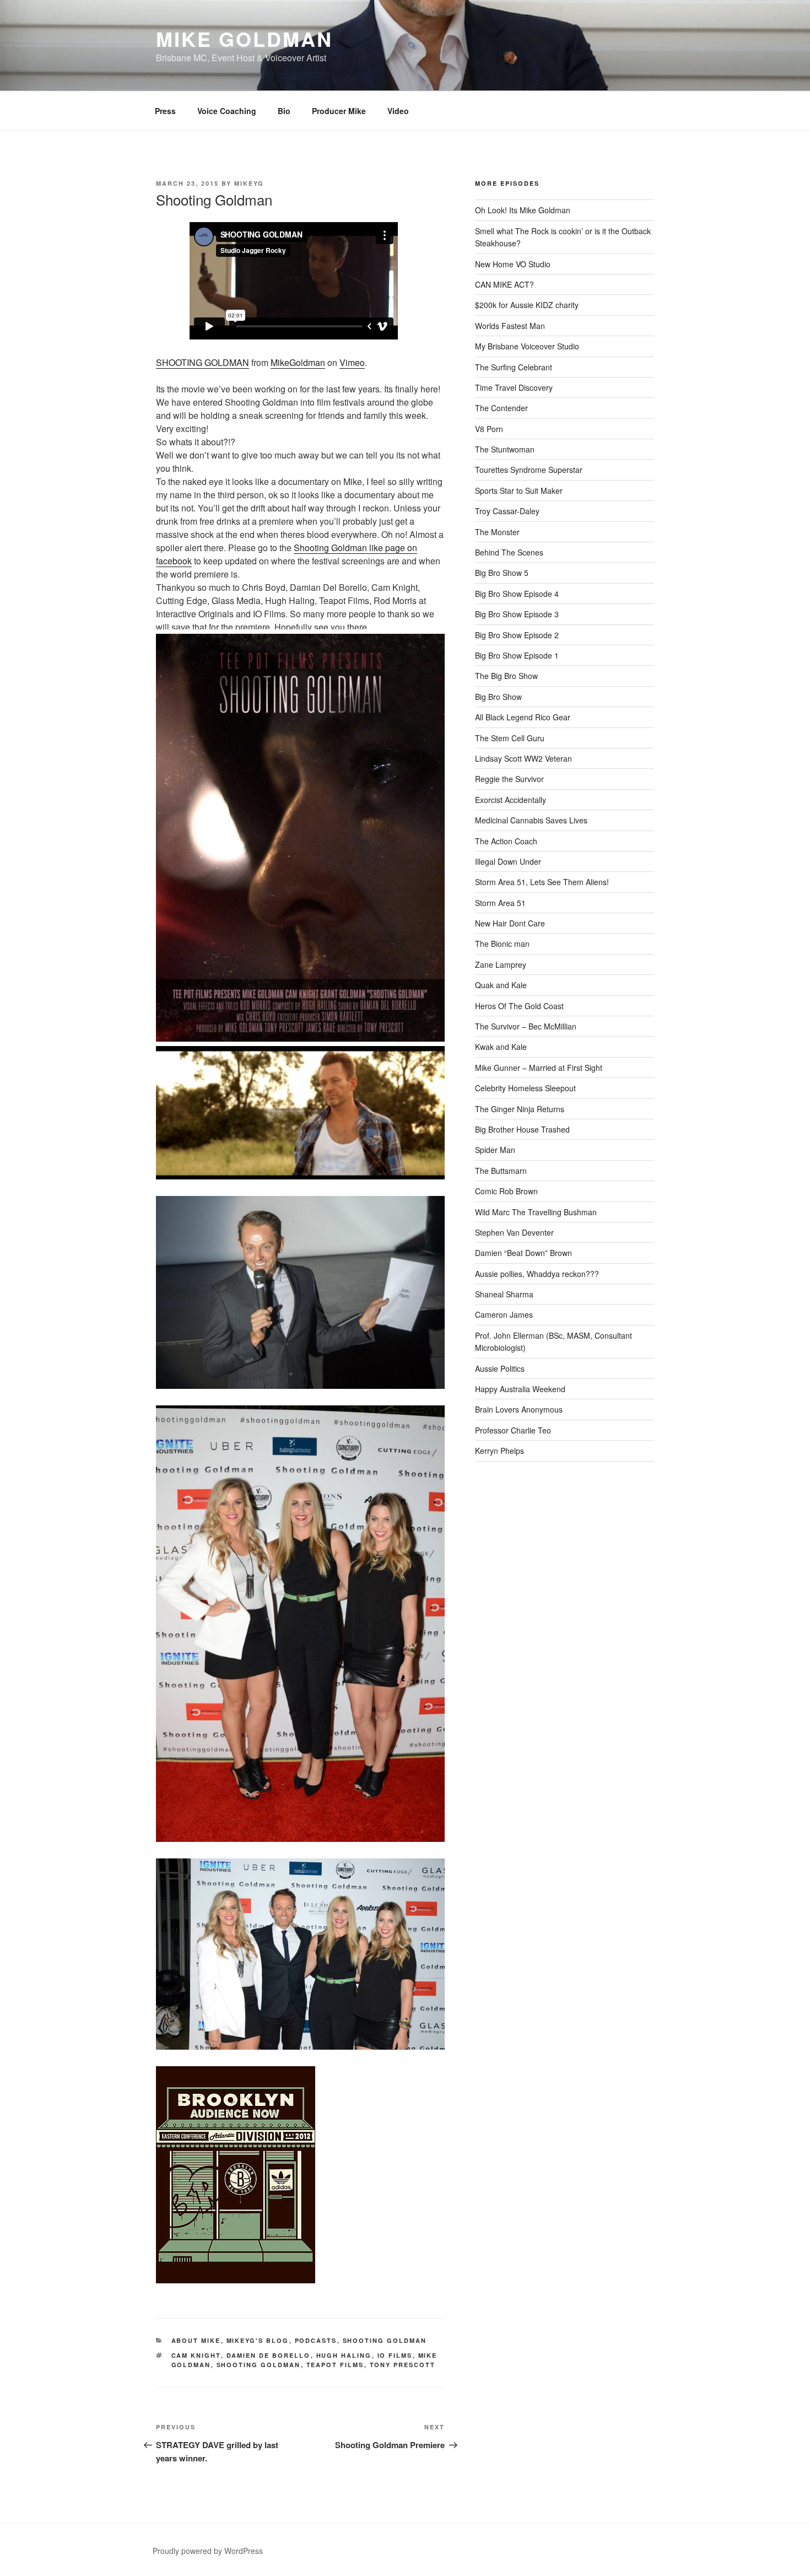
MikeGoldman (298, 362)
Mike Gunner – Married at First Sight (539, 1068)
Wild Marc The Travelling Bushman (536, 1212)
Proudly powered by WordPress (208, 2551)
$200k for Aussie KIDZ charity (527, 305)
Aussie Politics (500, 1368)
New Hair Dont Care (510, 923)
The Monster (497, 532)
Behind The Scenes (509, 552)
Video (398, 111)
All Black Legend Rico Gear (523, 717)
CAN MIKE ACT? (504, 284)
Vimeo (352, 362)
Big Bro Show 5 (502, 573)
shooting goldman (259, 2365)
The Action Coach (506, 841)
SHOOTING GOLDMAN (202, 362)
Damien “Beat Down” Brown (523, 1253)
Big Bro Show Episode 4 (517, 594)
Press (165, 111)
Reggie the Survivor (509, 779)
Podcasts (316, 2340)
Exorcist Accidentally (511, 800)
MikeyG (249, 183)
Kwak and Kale (501, 1047)
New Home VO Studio (513, 264)
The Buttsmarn (501, 1171)
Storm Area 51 (500, 903)
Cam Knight (196, 2355)
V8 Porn (489, 429)
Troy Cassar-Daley (507, 511)
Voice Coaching (227, 111)
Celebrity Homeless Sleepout (525, 1088)
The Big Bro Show (506, 676)
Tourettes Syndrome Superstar (529, 470)
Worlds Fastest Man (510, 326)
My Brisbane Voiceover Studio (527, 346)
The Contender (501, 408)
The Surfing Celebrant (514, 367)
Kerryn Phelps (499, 1451)
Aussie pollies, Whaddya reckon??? (537, 1274)
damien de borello (269, 2355)
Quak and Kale (501, 985)
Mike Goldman (244, 39)
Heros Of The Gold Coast (519, 1006)
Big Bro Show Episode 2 (517, 635)
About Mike (196, 2340)
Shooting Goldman (385, 2340)
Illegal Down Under (508, 861)
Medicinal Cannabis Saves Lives (531, 820)
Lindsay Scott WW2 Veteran (523, 758)
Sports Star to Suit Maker (519, 491)
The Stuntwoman (505, 449)
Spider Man (495, 1150)
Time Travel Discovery (514, 387)
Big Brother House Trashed (522, 1129)
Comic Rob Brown (506, 1191)
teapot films (335, 2365)
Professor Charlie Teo (513, 1430)
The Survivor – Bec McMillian (526, 1026)
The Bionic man (502, 944)
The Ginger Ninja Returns (520, 1109)
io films (395, 2355)
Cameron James (504, 1314)
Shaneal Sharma (504, 1294)
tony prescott (403, 2365)
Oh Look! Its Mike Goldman (523, 210)
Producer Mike (339, 111)
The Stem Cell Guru (510, 738)
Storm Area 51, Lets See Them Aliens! (542, 882)
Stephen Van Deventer (514, 1232)
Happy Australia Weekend (520, 1389)
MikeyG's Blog (258, 2340)
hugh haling (344, 2355)
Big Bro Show (498, 697)
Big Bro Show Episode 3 (517, 614)
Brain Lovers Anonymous (519, 1409)
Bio (284, 111)
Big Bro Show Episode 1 (517, 655)
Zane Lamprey (501, 964)
